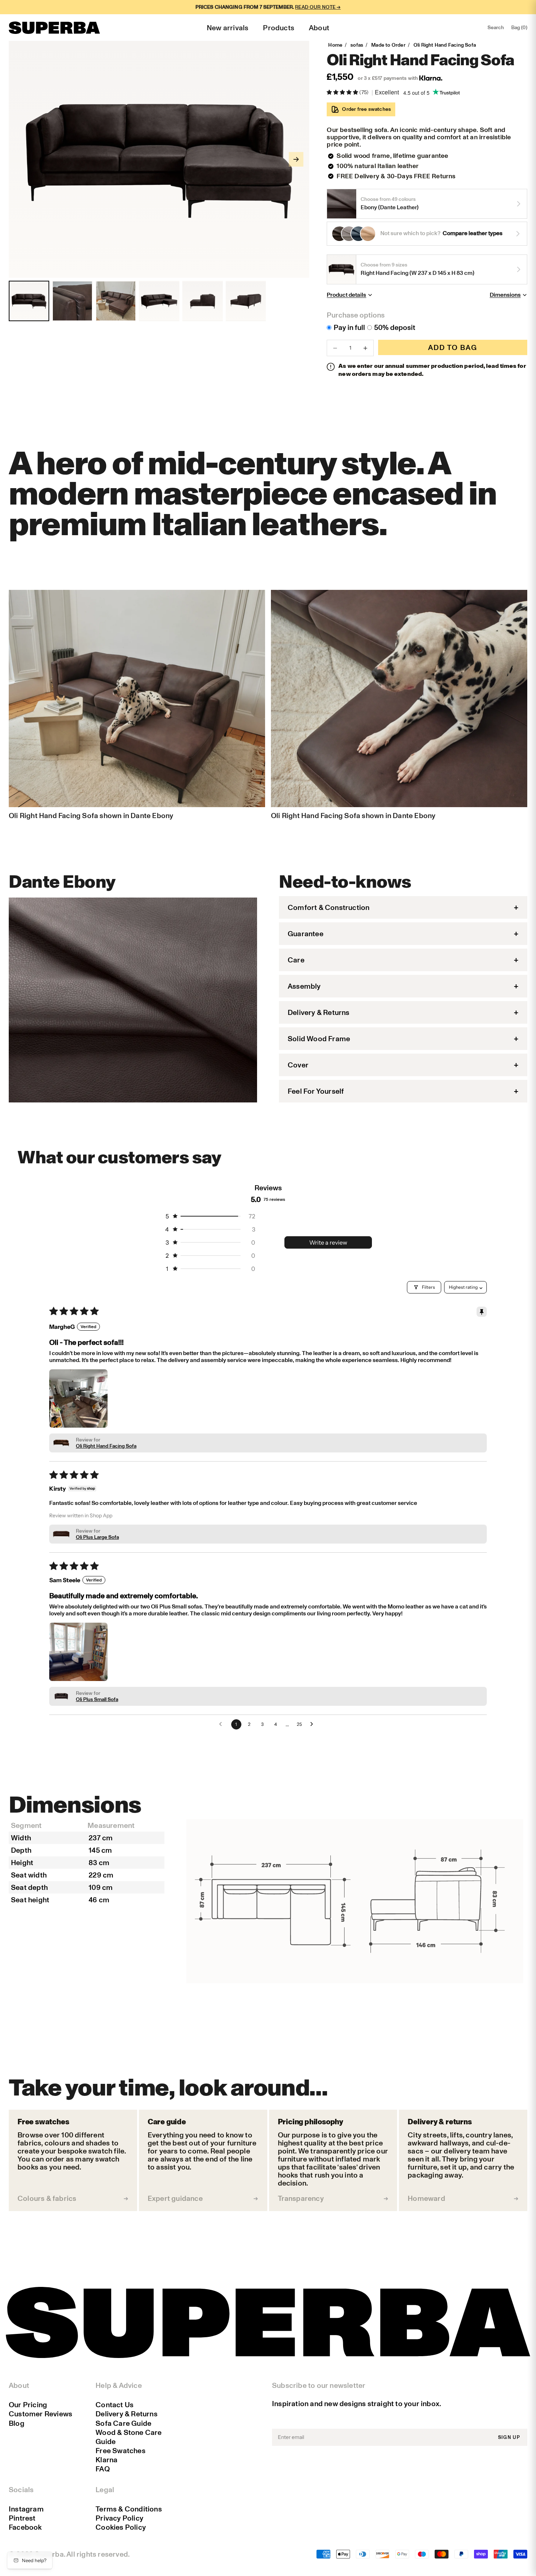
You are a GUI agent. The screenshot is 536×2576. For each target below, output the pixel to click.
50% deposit (395, 327)
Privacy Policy (119, 2518)
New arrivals (228, 28)
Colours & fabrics (47, 2198)
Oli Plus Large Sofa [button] (97, 1537)
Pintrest (22, 2518)
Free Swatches (121, 2451)
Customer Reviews (40, 2414)
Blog (17, 2423)
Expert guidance (175, 2198)
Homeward (426, 2198)
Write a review (328, 1242)
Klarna (106, 2460)
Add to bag (453, 347)
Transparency (301, 2198)
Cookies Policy (121, 2527)
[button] (343, 92)
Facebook (25, 2527)
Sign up (509, 2437)
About (319, 28)
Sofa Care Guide (123, 2423)
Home (335, 45)
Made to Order (388, 45)
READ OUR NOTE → (318, 7)
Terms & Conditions (129, 2509)
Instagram (26, 2509)
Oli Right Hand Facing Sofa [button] (106, 1446)
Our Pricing (28, 2405)
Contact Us (114, 2405)
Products (279, 28)
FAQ (103, 2469)
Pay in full (349, 327)
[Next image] (296, 159)
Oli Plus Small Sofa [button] (97, 1699)
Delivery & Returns (127, 2414)
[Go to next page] (314, 1724)
